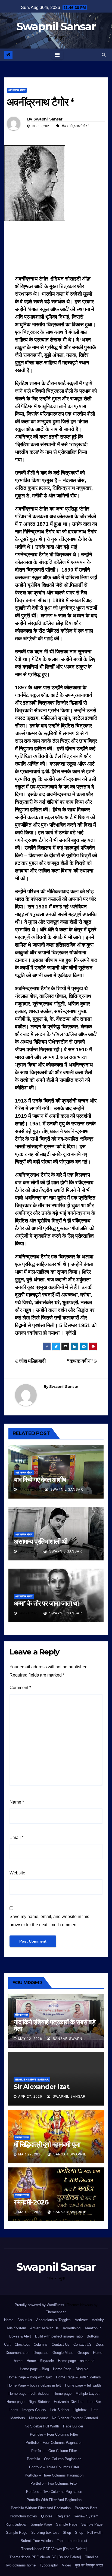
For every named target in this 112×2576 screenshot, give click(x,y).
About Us (25, 2320)
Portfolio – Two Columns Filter (54, 2483)
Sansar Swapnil (69, 2039)
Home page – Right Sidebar (28, 2402)
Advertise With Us (44, 2328)
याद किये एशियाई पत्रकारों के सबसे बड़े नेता (55, 2025)
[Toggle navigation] (57, 55)
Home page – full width (83, 2385)
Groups (83, 2353)
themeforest (78, 2541)
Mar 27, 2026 (30, 2154)
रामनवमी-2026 (31, 2202)
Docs (100, 2344)
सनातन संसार (22, 2137)
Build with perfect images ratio (59, 2336)
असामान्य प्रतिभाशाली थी (41, 1541)
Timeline (92, 2557)
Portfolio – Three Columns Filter (54, 2467)
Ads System (16, 2328)
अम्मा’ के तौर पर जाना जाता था (46, 1603)
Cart (7, 2344)
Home (9, 2320)
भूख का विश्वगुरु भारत (89, 2565)
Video (66, 2565)
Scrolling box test (45, 2533)
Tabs (61, 2541)
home (18, 2361)
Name (17, 1802)
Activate (81, 2320)
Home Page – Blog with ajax (30, 2377)
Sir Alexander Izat (41, 2087)
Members (18, 2418)
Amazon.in (93, 2328)
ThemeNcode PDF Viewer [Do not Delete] (54, 2549)
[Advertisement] (56, 250)
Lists (95, 2410)
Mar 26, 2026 (30, 2212)
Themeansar (56, 2312)
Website (17, 1873)
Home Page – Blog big (71, 2369)
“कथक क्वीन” (80, 1361)
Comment (20, 1688)
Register (63, 2516)
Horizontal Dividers (69, 2402)
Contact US (83, 2344)
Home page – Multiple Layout (77, 2394)
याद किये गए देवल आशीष (40, 1480)
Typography (49, 2565)
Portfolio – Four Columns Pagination (54, 2443)
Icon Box (95, 2402)
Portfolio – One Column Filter (54, 2451)
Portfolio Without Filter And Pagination (41, 2508)
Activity (98, 2320)
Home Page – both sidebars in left (34, 2385)
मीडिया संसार (21, 2015)
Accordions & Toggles (53, 2320)
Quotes (47, 2516)
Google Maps (63, 2353)
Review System (86, 2516)
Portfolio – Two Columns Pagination (54, 2492)
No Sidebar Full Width (42, 2426)
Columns (41, 2344)
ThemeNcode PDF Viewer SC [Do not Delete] (45, 2557)
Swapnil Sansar (56, 26)
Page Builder (73, 2426)
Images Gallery (34, 2410)
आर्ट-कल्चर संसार (17, 90)
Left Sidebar (60, 2410)
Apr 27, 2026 (30, 2097)
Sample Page (41, 2524)
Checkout (22, 2344)
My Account (38, 2418)
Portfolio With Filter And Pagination (54, 2500)
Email (16, 1837)
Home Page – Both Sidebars (78, 2377)
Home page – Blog (34, 2369)
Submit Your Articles (37, 2541)
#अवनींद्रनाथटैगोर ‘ (75, 126)
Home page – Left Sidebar (29, 2394)
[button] (104, 55)
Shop (67, 2533)
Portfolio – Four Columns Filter (54, 2434)
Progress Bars (86, 2508)
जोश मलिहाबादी (32, 1361)
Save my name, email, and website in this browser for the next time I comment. (49, 1921)
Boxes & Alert (20, 2336)
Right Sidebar (16, 2524)
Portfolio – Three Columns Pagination (54, 2475)
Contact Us (60, 2344)
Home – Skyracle (40, 2361)
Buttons (93, 2336)
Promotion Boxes (23, 2516)
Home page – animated (76, 2361)
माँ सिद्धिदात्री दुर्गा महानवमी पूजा (47, 2144)
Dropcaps (41, 2353)
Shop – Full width (89, 2533)
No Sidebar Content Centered (75, 2418)
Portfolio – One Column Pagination (54, 2459)
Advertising (72, 2328)
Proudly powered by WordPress (40, 2305)
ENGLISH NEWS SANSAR (32, 2080)
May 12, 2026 (30, 2039)
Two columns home (20, 2565)
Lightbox (80, 2410)
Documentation (18, 2353)
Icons (14, 2410)
